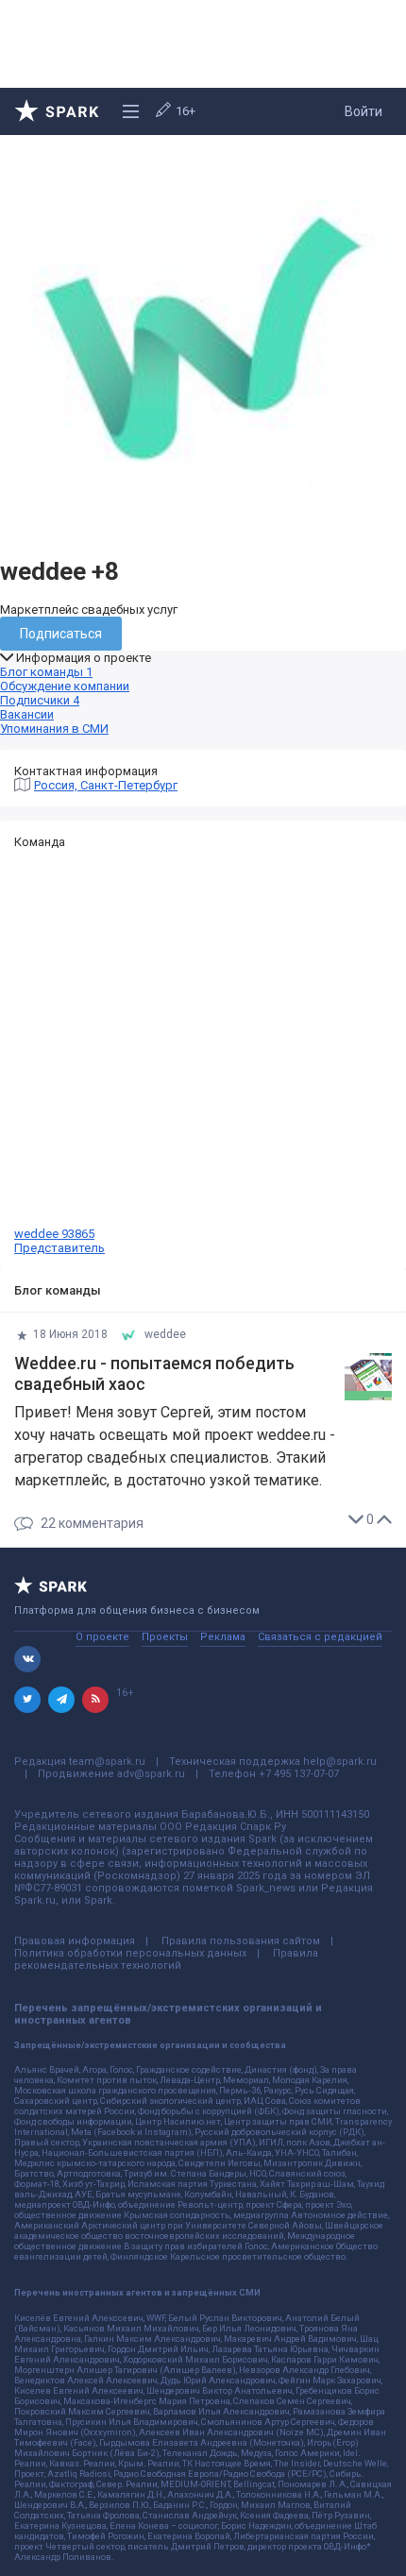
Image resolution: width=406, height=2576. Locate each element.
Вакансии (27, 714)
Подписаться (61, 634)
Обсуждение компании (65, 686)
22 (92, 1524)
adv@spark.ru (151, 1774)
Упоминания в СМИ (54, 729)
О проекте (102, 1637)
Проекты (165, 1637)
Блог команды (46, 672)
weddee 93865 (59, 1241)
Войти (364, 111)
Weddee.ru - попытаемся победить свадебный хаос (154, 1374)
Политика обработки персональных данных (130, 1953)
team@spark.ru (107, 1762)
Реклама (223, 1637)
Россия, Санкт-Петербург (106, 785)
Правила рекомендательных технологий (166, 1959)
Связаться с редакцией (320, 1637)
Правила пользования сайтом (241, 1941)
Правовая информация (75, 1941)
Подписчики (40, 700)
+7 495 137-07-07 (299, 1774)
